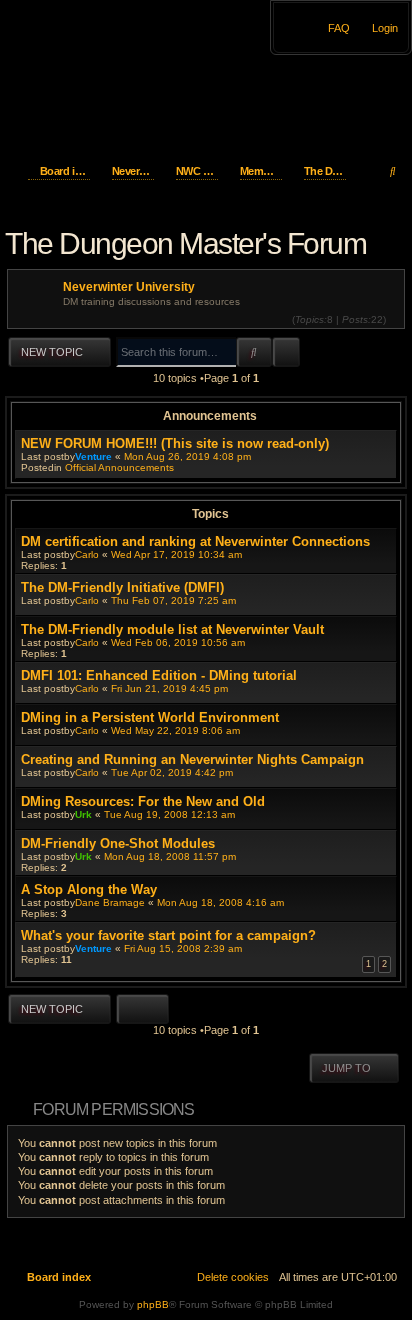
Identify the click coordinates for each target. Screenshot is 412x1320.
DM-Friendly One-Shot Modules (118, 843)
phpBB (153, 1304)
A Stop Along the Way (89, 889)
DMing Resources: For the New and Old (143, 801)
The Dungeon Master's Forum (185, 243)
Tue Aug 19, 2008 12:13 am (169, 814)
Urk (83, 814)
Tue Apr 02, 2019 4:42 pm (172, 772)
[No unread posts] (394, 319)
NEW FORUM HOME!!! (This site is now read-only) (175, 443)
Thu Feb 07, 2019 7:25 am (173, 600)
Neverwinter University (129, 287)
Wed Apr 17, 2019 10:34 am (176, 554)
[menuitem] (379, 28)
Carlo (87, 554)
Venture (93, 456)
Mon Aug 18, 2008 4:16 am (220, 902)
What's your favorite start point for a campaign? (168, 935)
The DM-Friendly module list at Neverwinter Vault (172, 629)
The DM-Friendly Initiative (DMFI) (122, 587)
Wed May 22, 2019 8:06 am (175, 730)
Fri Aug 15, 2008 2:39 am (183, 948)
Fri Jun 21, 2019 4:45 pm (169, 688)
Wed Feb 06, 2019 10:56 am (178, 642)
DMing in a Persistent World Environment (150, 717)
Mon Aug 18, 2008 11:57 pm (170, 856)
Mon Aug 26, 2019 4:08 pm (187, 456)
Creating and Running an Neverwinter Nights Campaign (192, 759)
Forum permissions (113, 1109)
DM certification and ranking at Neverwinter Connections (195, 541)
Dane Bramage (110, 902)
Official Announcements (119, 467)
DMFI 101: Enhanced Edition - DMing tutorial (159, 675)
